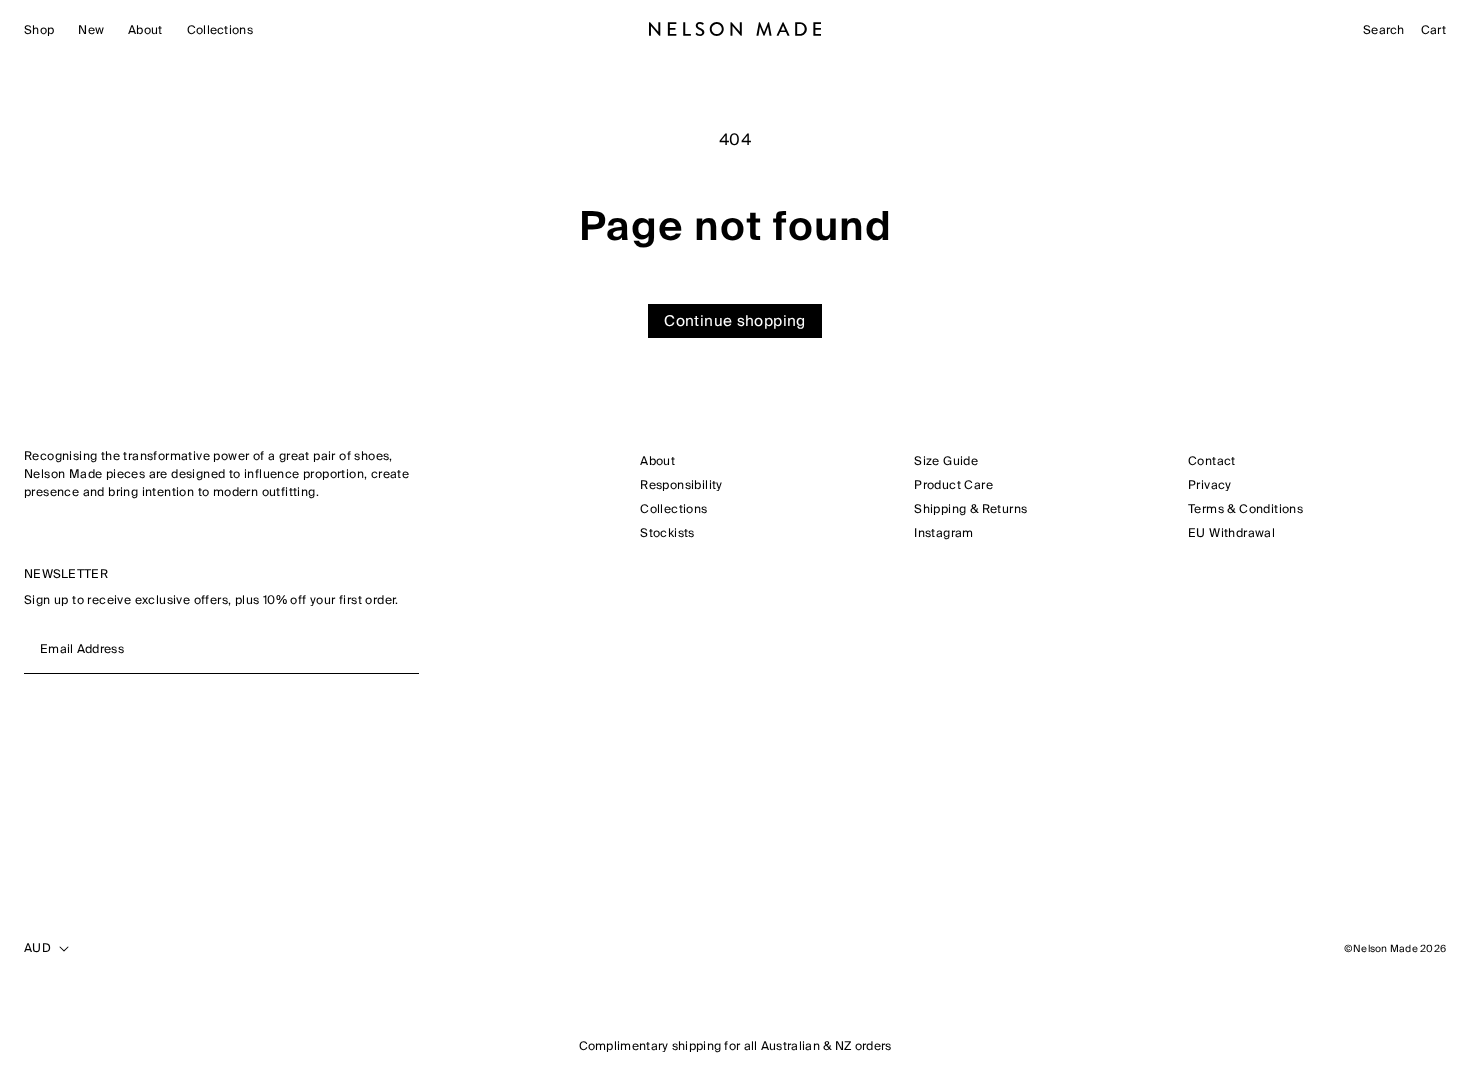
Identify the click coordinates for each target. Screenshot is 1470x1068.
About (657, 462)
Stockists (667, 534)
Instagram (944, 534)
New (91, 31)
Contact (1212, 462)
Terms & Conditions (1245, 510)
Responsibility (681, 486)
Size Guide (946, 462)
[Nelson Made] (735, 29)
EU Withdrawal (1231, 534)
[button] (39, 31)
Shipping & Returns (970, 510)
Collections (673, 510)
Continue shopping (734, 321)
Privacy (1210, 486)
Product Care (953, 486)
